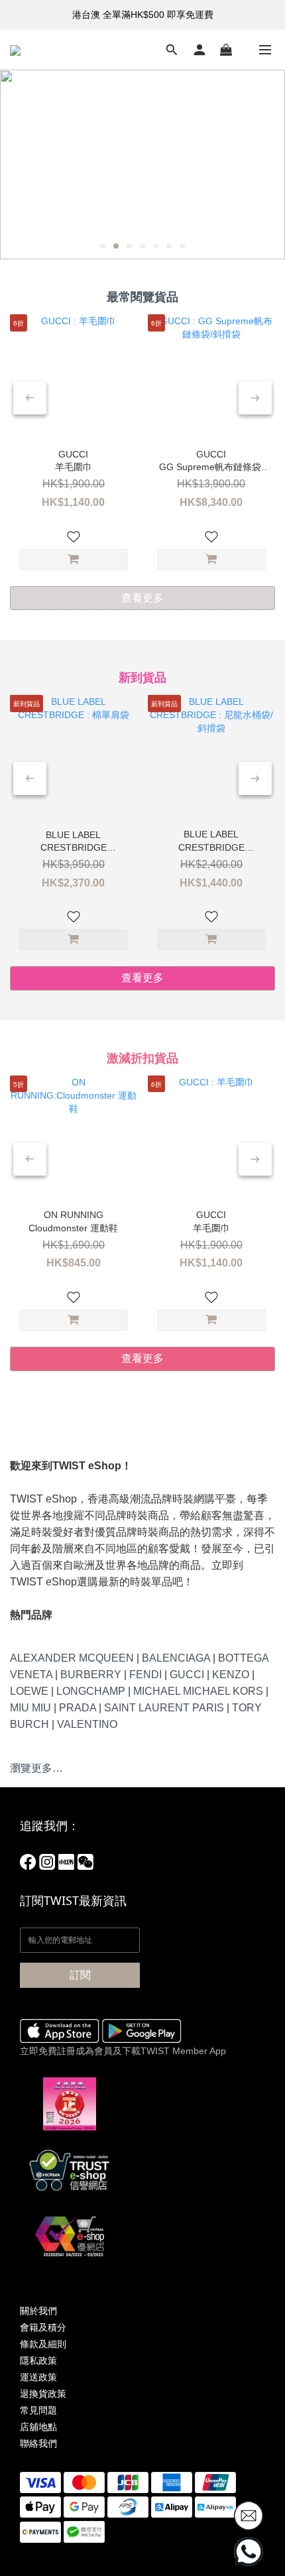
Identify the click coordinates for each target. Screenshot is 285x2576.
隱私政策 (38, 2361)
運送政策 (38, 2377)
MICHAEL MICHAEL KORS (198, 1691)
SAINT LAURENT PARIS (164, 1708)
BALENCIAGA (176, 1658)
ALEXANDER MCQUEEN (72, 1658)
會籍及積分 (43, 2327)
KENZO (231, 1675)
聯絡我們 (38, 2443)
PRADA (78, 1708)
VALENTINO (87, 1724)
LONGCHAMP (91, 1691)
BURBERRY (91, 1675)
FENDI (145, 1675)
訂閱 (80, 1975)
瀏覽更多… (36, 1768)
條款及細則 (43, 2344)
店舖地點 (38, 2427)
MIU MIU (30, 1708)
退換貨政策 (43, 2394)
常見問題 (38, 2410)
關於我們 (38, 2311)
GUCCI (187, 1675)
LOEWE (29, 1691)
